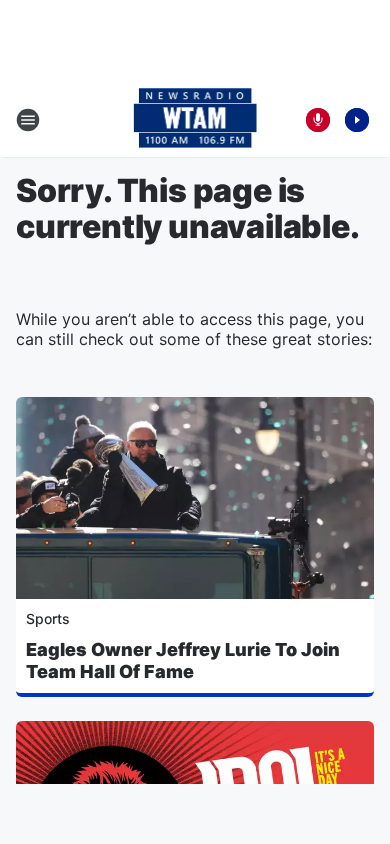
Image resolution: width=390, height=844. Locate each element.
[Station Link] (195, 120)
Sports (48, 618)
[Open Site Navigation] (28, 120)
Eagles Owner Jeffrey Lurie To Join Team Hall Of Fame (183, 660)
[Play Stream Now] (357, 120)
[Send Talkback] (318, 120)
